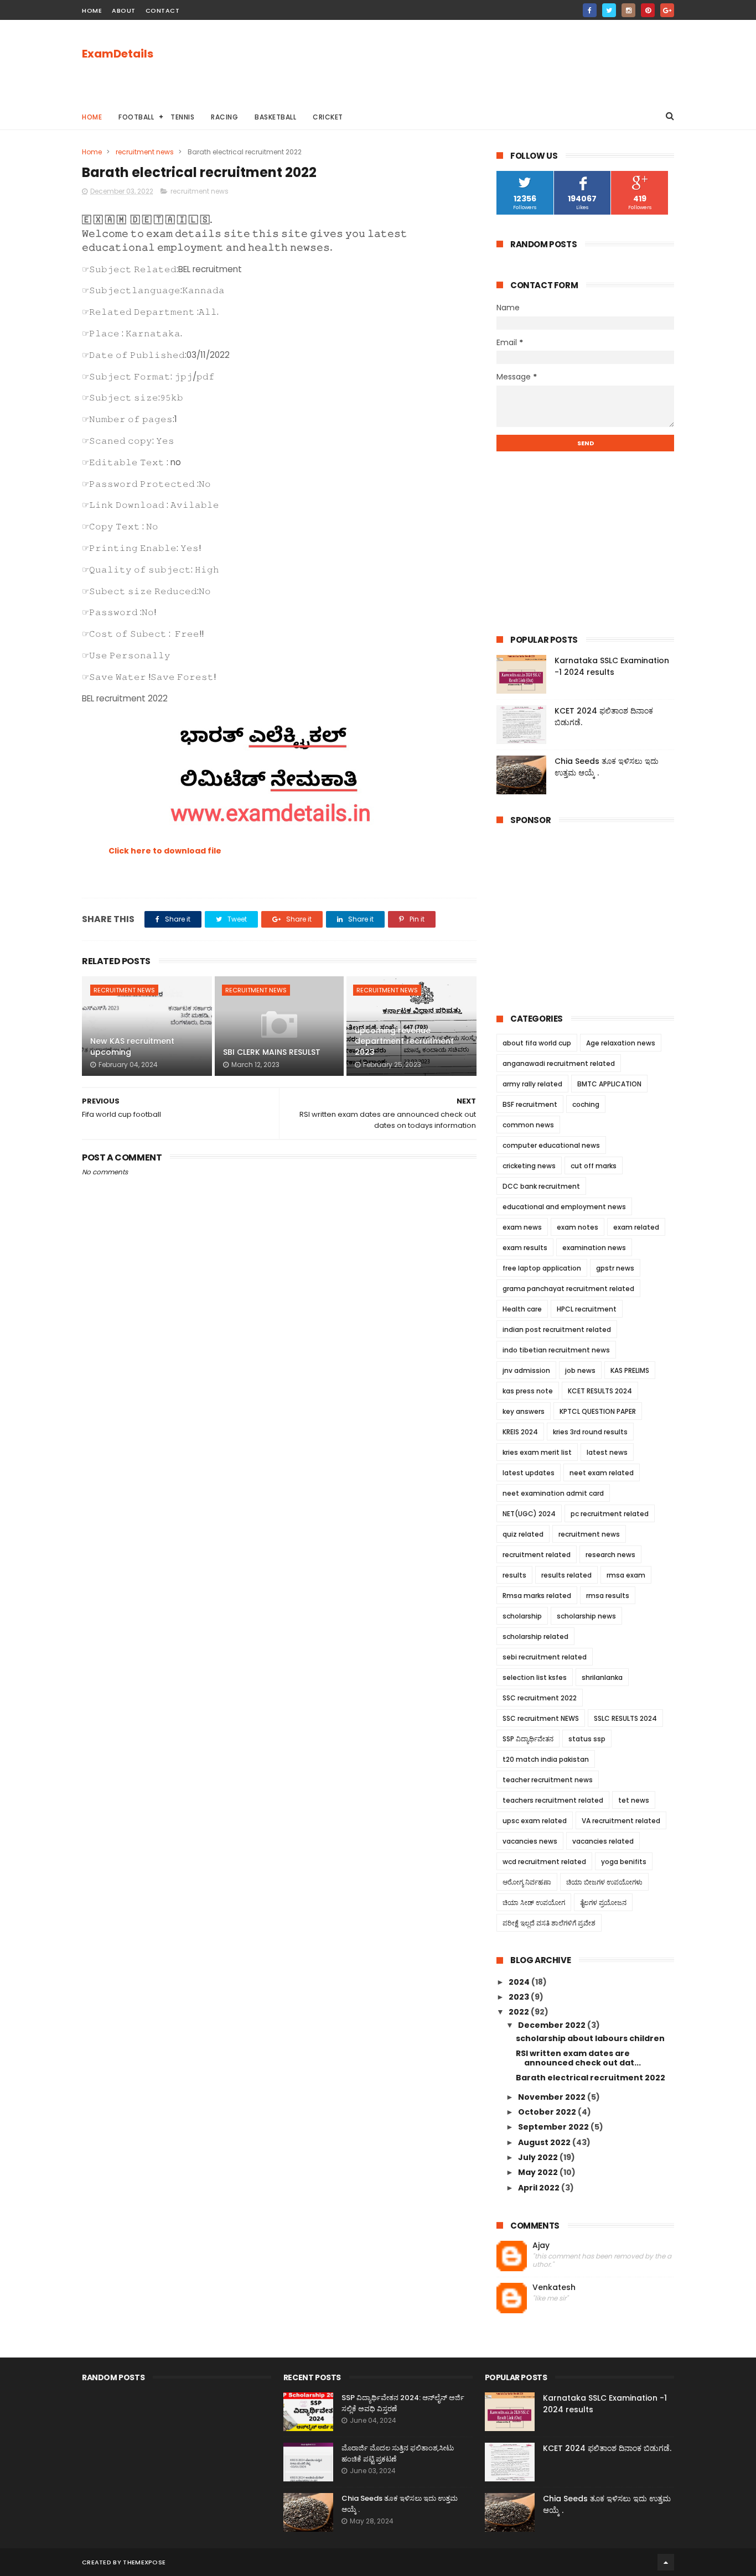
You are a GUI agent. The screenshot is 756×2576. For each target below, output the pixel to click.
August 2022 (545, 2142)
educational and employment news (564, 1207)
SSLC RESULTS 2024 (625, 1718)
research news (610, 1555)
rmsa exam (626, 1575)
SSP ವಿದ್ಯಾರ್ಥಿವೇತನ (528, 1739)
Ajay (541, 2245)
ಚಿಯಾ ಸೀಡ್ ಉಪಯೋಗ (534, 1903)
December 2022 (553, 2025)
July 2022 (539, 2157)
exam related (636, 1227)
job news (580, 1370)
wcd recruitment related (544, 1862)
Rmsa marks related (537, 1596)
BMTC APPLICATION (609, 1084)
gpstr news (615, 1268)
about (124, 11)
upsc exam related (535, 1821)
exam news (522, 1227)
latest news (607, 1452)
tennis (182, 117)
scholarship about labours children (590, 2038)
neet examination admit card (553, 1493)
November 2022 (553, 2097)
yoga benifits (624, 1862)
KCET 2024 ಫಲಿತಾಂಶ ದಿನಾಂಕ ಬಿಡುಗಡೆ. (607, 2448)
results (514, 1575)
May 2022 (539, 2172)
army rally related (532, 1084)
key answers (524, 1411)
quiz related (523, 1534)
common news (528, 1125)
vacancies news (530, 1841)
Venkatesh (554, 2288)
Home (92, 117)
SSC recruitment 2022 (540, 1698)
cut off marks (594, 1166)
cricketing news (529, 1166)
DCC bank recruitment (541, 1186)
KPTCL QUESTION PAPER (598, 1411)
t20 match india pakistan (546, 1759)
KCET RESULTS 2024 (600, 1391)
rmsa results (608, 1596)
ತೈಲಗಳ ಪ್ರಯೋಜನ (603, 1903)
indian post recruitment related (557, 1329)
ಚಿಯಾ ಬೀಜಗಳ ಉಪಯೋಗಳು (604, 1882)
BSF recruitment (530, 1104)
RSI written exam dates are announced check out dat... (578, 2058)
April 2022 (540, 2188)
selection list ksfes (535, 1677)
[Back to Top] (666, 2562)
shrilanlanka (602, 1677)
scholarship (522, 1616)
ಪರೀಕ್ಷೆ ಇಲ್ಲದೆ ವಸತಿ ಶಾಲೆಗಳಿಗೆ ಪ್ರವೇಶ (549, 1923)
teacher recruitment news (548, 1780)
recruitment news (145, 152)
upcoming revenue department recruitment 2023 (404, 1041)
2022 (520, 2012)
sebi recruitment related (545, 1657)
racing (224, 117)
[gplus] (667, 10)
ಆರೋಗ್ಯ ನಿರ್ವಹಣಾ (527, 1882)
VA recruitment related (621, 1821)
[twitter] (609, 10)
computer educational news (551, 1145)
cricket (328, 117)
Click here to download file (165, 851)
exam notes (578, 1227)
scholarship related (535, 1636)
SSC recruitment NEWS (541, 1718)
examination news (594, 1248)
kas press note (528, 1391)
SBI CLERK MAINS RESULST (272, 1052)
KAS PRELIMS (630, 1370)
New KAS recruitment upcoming (132, 1047)
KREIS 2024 (520, 1432)
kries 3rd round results (590, 1432)
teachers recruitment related (553, 1800)
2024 (520, 1982)
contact (163, 11)
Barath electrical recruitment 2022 (591, 2078)
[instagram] (628, 10)
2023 (520, 1997)
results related (566, 1575)
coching (586, 1104)
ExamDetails (118, 54)
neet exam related (602, 1473)
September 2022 (554, 2127)
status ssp (587, 1739)
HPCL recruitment (587, 1309)
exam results (525, 1248)
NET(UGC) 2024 (529, 1514)
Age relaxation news (621, 1043)
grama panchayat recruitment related (568, 1289)
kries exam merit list (537, 1452)
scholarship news (586, 1616)
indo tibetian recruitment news (556, 1350)
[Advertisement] (473, 61)
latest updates (529, 1473)
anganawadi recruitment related (559, 1063)
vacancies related (603, 1841)
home (92, 11)
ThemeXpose (144, 2562)
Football (136, 117)
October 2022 (548, 2112)
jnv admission (526, 1370)
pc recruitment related (610, 1514)
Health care (522, 1309)
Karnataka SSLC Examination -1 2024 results (612, 666)
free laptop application (542, 1268)
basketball (275, 117)
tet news (634, 1800)
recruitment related (537, 1555)
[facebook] (590, 10)
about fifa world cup (537, 1043)
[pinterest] (648, 10)
